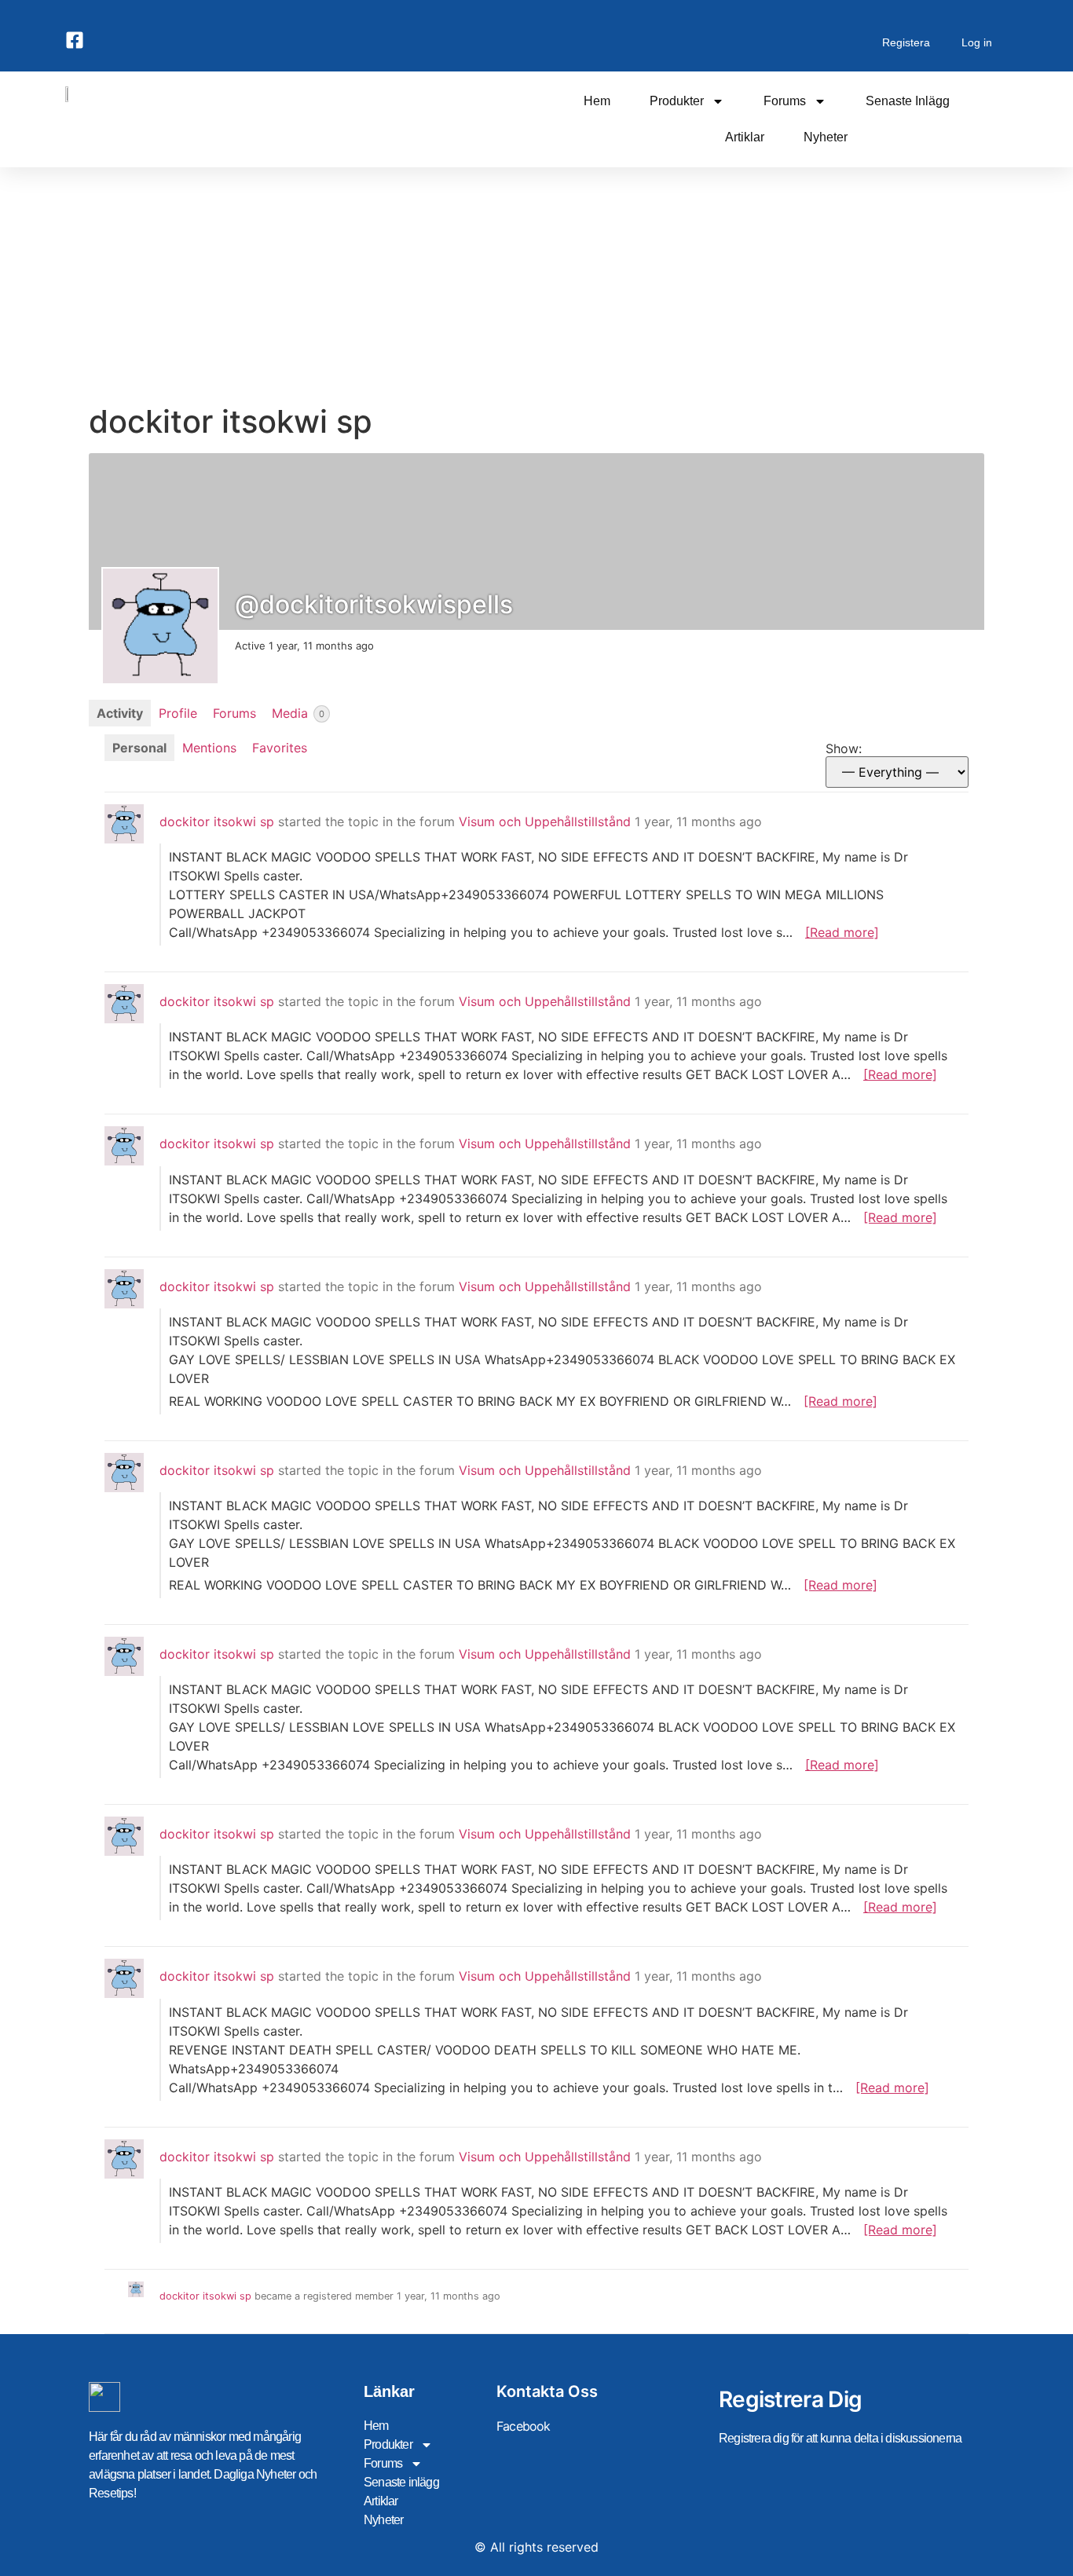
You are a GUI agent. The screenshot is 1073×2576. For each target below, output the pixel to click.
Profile (178, 713)
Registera (906, 42)
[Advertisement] (536, 285)
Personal (139, 748)
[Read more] (842, 932)
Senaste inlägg (908, 101)
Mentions (209, 748)
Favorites (280, 748)
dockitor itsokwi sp (217, 821)
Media (298, 713)
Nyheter (826, 137)
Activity (120, 713)
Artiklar (745, 137)
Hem (597, 101)
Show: (844, 748)
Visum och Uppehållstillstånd (545, 821)
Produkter (677, 101)
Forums (785, 101)
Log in (977, 42)
